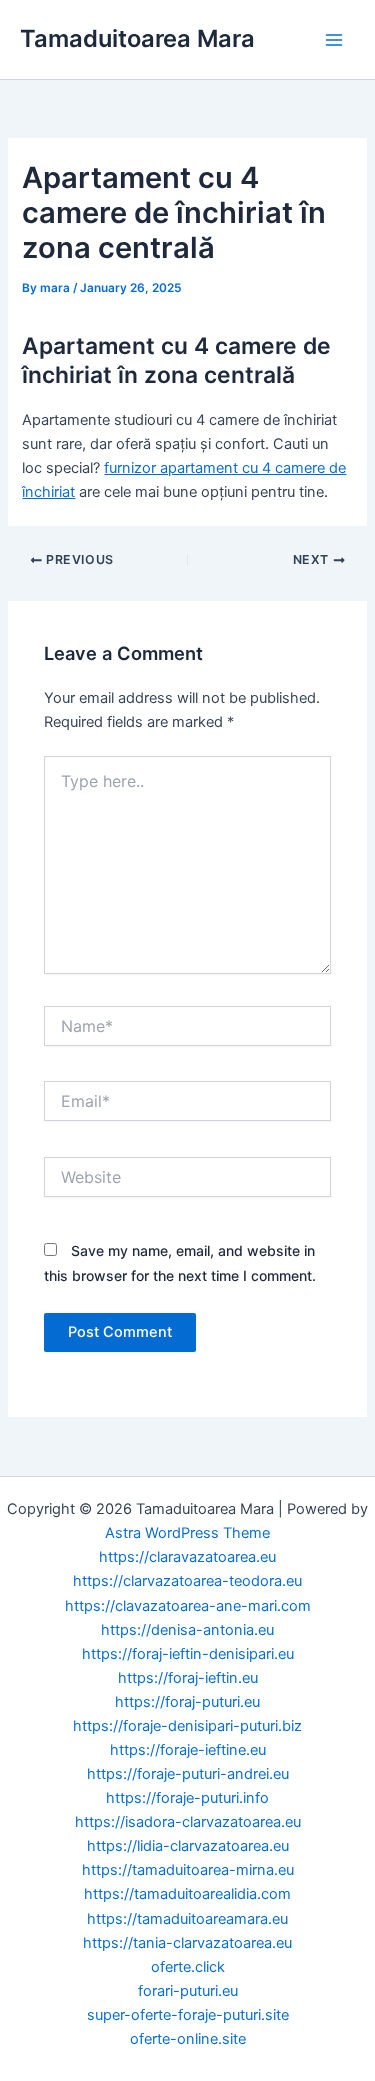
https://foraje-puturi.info (187, 1798)
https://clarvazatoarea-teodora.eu (187, 1581)
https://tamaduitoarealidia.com (187, 1894)
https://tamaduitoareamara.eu (187, 1919)
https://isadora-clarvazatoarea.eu (188, 1822)
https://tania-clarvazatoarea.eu (187, 1943)
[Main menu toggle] (334, 40)
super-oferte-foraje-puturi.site (188, 2015)
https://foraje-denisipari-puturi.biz (187, 1726)
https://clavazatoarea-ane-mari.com (188, 1606)
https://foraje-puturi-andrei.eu (188, 1774)
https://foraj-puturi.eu (187, 1702)
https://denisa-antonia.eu (187, 1630)
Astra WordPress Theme (187, 1533)
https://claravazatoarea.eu (187, 1557)
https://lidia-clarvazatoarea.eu (188, 1846)
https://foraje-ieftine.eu (188, 1750)
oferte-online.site (188, 2039)
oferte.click (188, 1967)
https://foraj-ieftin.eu (188, 1678)
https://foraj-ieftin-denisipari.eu (188, 1654)
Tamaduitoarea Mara (137, 38)
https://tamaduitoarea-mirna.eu (188, 1870)
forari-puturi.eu (188, 1991)
